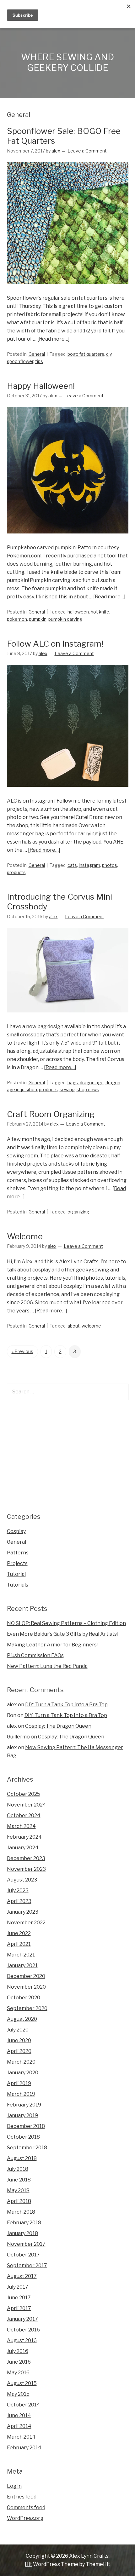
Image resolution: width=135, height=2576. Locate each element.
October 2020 (24, 1998)
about (74, 1326)
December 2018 (26, 2126)
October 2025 (24, 1794)
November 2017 (26, 2244)
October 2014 (24, 2405)
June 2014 (19, 2415)
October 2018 (23, 2137)
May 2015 (18, 2394)
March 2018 (21, 2212)
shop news (88, 1089)
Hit (28, 2564)
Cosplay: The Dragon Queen (58, 1726)
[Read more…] (54, 339)
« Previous (22, 1351)
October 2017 (23, 2255)
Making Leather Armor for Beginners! (52, 1645)
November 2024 (27, 1805)
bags (73, 1083)
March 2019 (21, 2094)
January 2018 (22, 2233)
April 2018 (19, 2201)
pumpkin (38, 619)
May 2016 (18, 2373)
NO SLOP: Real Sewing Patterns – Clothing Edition (66, 1623)
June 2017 (19, 2298)
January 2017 (22, 2319)
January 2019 (22, 2115)
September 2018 (27, 2148)
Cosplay (16, 1531)
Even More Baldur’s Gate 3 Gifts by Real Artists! (62, 1634)
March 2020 (21, 2062)
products (16, 872)
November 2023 (26, 1869)
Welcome (25, 1236)
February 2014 (24, 2448)
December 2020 (26, 1976)
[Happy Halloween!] (68, 539)
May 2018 (18, 2190)
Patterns (18, 1553)
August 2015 (22, 2383)
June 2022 (19, 1933)
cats (72, 865)
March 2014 (21, 2437)
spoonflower (20, 361)
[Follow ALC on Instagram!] (68, 793)
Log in (14, 2486)
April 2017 (19, 2308)
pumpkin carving (65, 619)
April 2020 (19, 2051)
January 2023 (23, 1912)
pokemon (17, 619)
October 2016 (23, 2330)
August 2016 (22, 2340)
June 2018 (19, 2180)
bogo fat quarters (86, 354)
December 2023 (26, 1858)
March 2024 (21, 1826)
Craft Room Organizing (51, 1114)
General (37, 354)
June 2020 (19, 2040)
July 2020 (18, 2030)
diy (109, 354)
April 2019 (19, 2083)
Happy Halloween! (41, 386)
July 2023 (18, 1890)
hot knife (100, 612)
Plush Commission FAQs (35, 1655)
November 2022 (26, 1923)
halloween (78, 612)
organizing (78, 1212)
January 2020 (23, 2073)
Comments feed (26, 2507)
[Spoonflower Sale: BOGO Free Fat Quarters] (68, 290)
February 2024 (24, 1837)
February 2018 (24, 2223)
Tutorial (16, 1574)
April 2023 (19, 1901)
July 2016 (18, 2351)
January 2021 (22, 1965)
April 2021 (19, 1944)
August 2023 (22, 1880)
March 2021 (21, 1955)
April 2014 (19, 2426)
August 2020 (22, 2019)
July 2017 (18, 2287)
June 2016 (19, 2362)
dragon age (92, 1083)
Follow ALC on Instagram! (55, 644)
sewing (67, 1089)
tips (39, 361)
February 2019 (24, 2105)
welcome (91, 1326)
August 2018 (22, 2158)
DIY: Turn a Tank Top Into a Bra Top (66, 1705)
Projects (17, 1563)
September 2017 (27, 2265)
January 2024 (23, 1848)
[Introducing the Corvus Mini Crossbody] (68, 1018)
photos (110, 865)
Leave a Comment (87, 151)
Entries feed (22, 2497)
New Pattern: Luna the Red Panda (47, 1666)
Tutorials (18, 1585)
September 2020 (27, 2008)
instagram (89, 865)
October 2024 (24, 1815)
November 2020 (26, 1987)
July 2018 (18, 2169)
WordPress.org (25, 2518)
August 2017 (22, 2276)
